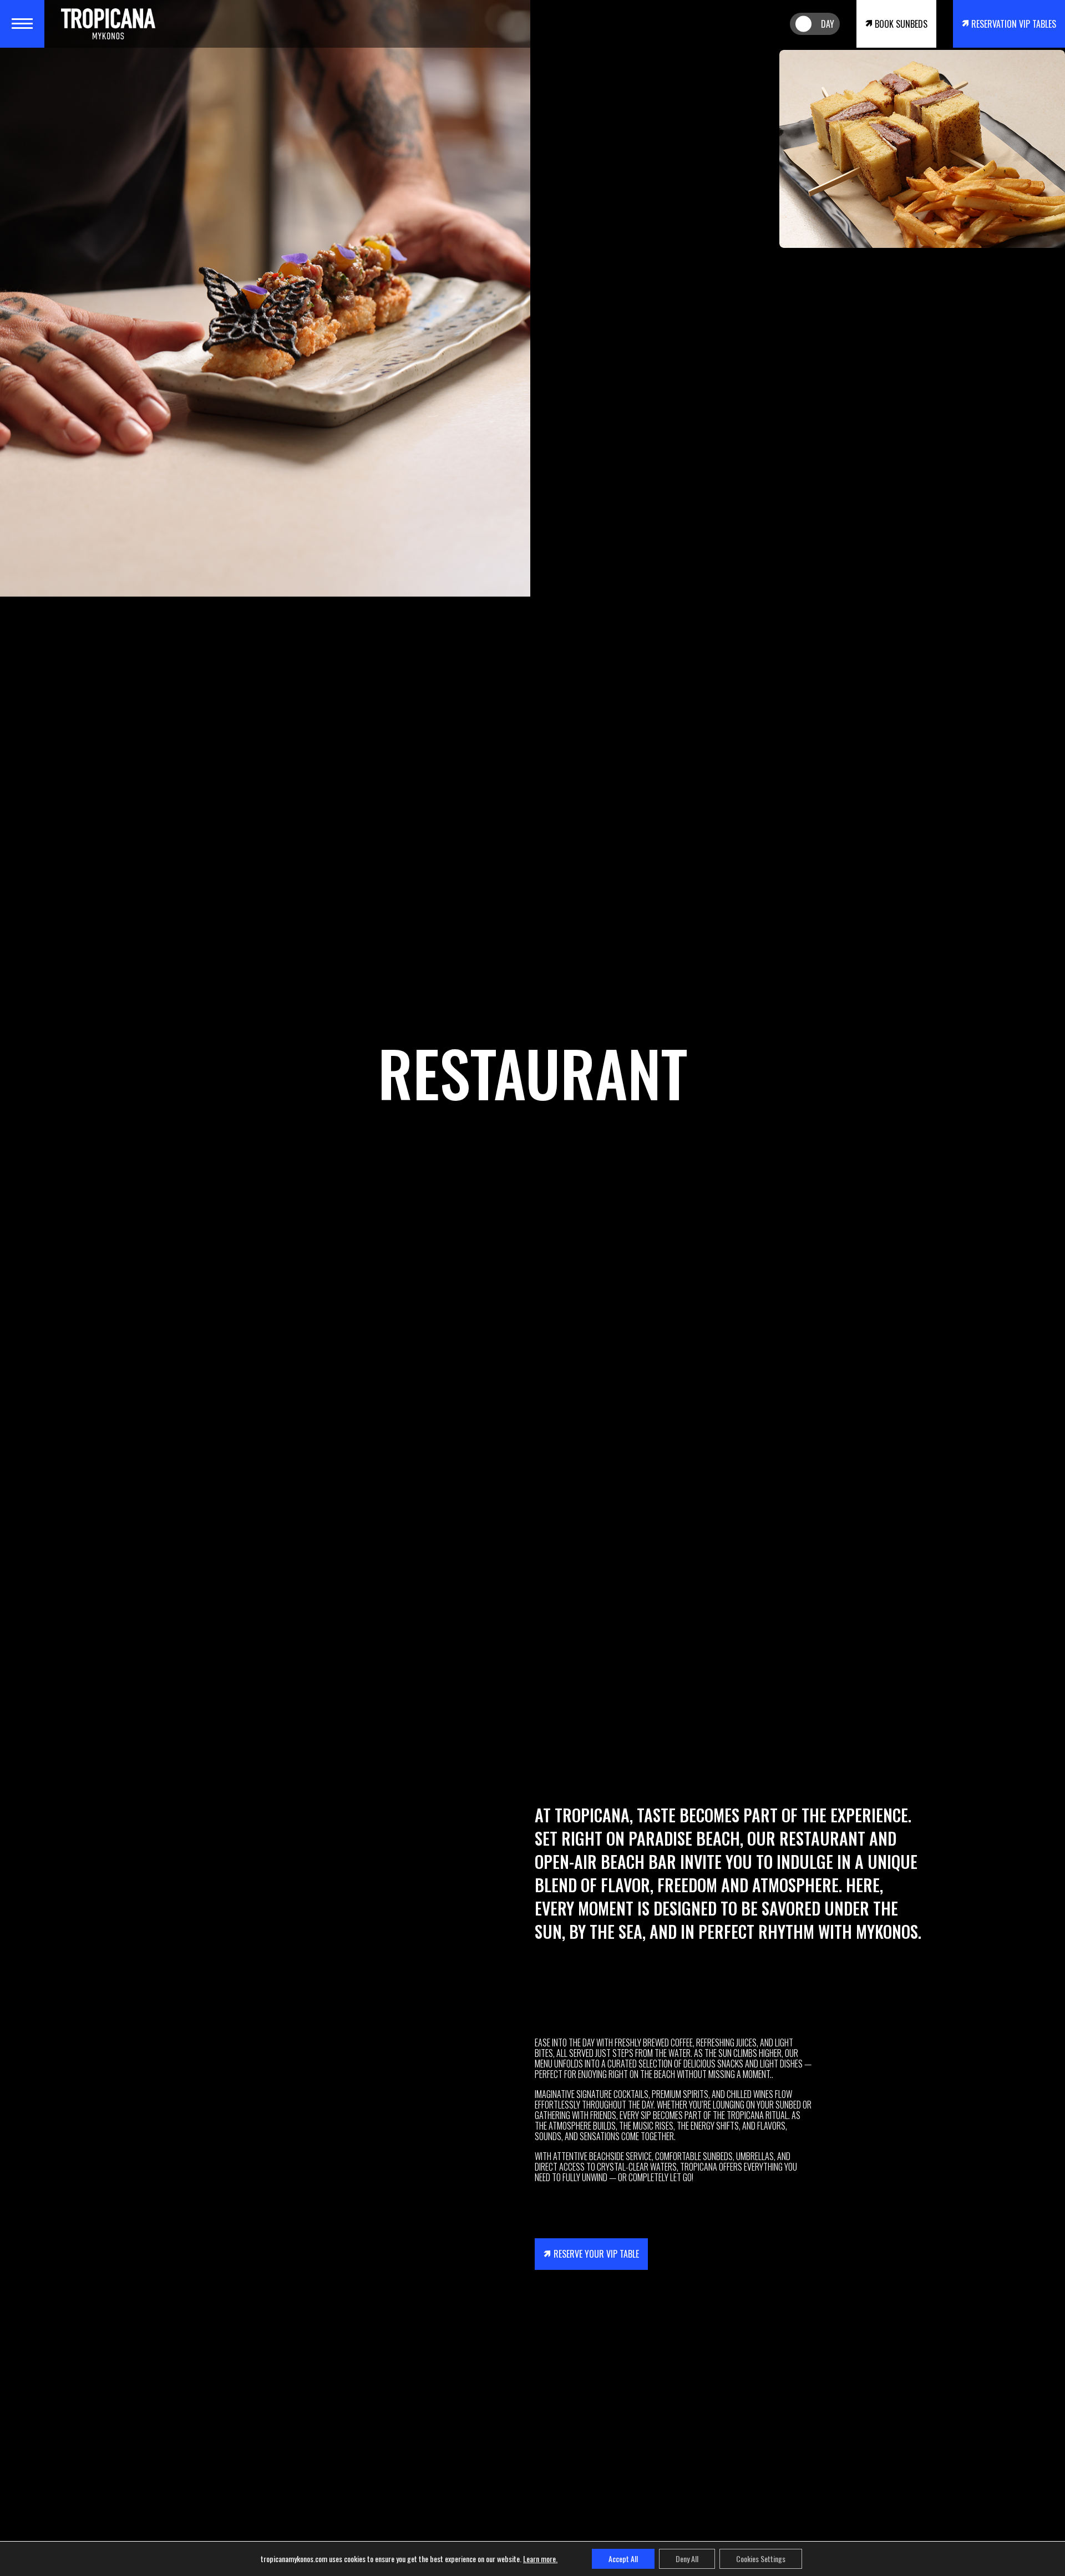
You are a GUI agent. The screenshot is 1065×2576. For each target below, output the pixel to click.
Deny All (687, 2559)
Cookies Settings (761, 2559)
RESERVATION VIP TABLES (1014, 24)
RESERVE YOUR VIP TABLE (596, 2254)
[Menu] (22, 24)
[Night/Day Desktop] (815, 24)
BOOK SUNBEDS (901, 24)
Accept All (623, 2559)
